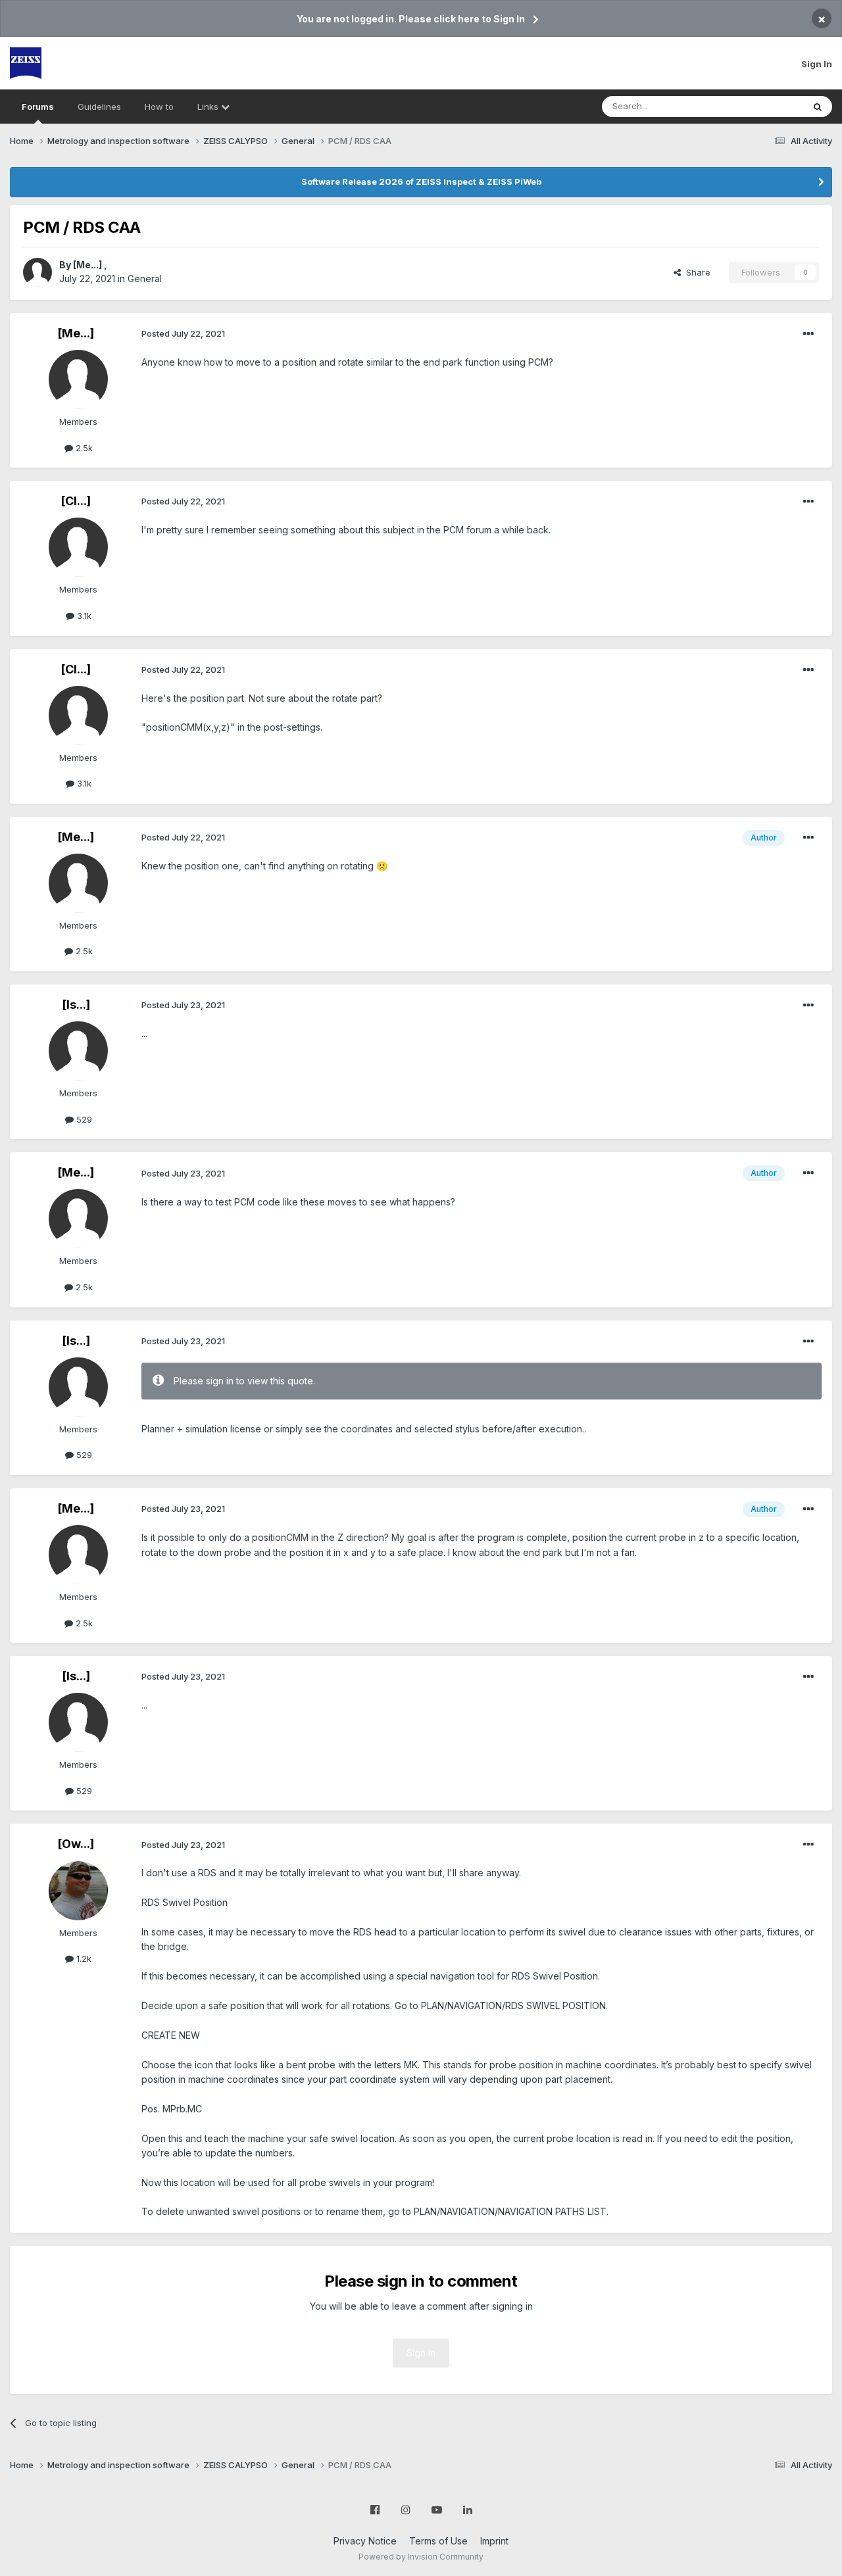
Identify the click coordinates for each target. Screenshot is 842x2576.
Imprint (494, 2541)
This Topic (765, 106)
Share (696, 272)
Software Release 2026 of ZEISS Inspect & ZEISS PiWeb (421, 182)
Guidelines (99, 107)
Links (209, 107)
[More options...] (808, 334)
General (145, 279)
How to (159, 107)
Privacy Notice (365, 2541)
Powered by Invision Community (421, 2557)
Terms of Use (438, 2541)
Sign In (817, 64)
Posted (183, 333)
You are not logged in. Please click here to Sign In (411, 19)
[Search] (818, 107)
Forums (38, 107)
